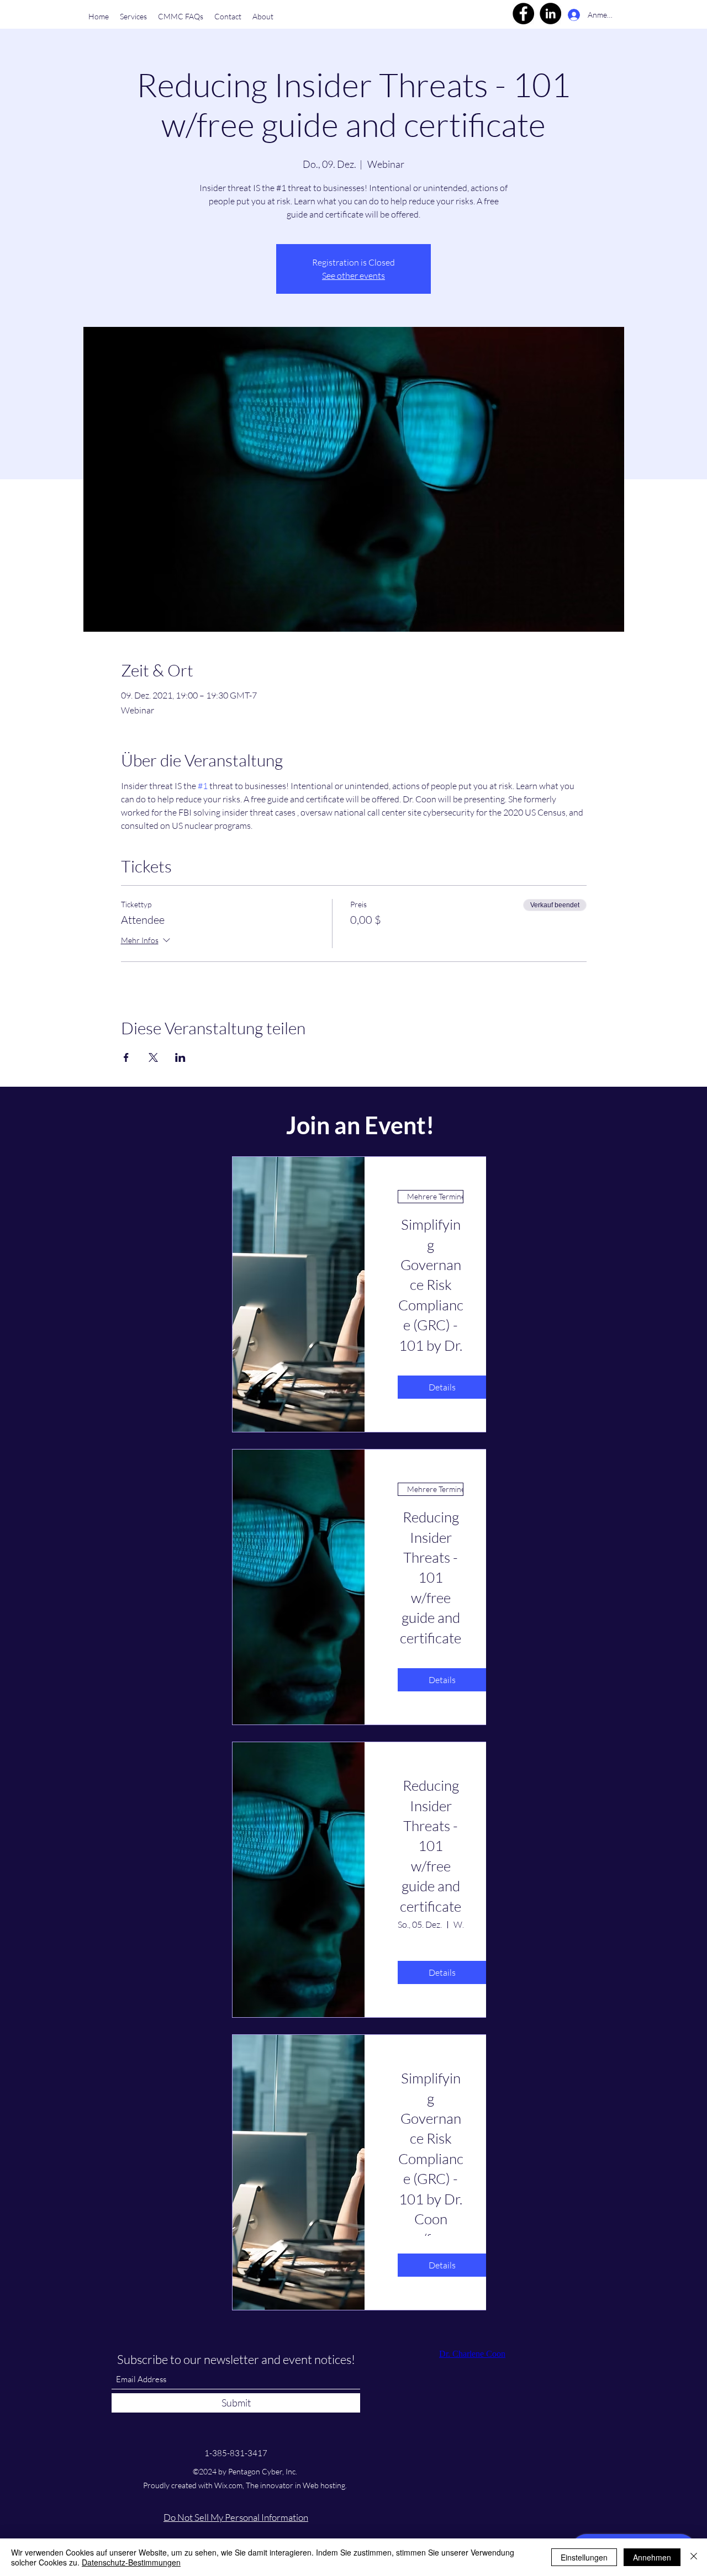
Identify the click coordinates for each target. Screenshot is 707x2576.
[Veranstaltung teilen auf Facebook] (126, 1057)
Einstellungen (584, 2557)
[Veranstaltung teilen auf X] (153, 1057)
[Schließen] (694, 2557)
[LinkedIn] (550, 14)
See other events (353, 276)
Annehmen (652, 2557)
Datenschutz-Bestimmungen (131, 2562)
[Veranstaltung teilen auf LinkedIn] (180, 1057)
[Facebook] (523, 14)
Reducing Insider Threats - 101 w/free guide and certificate (431, 1845)
